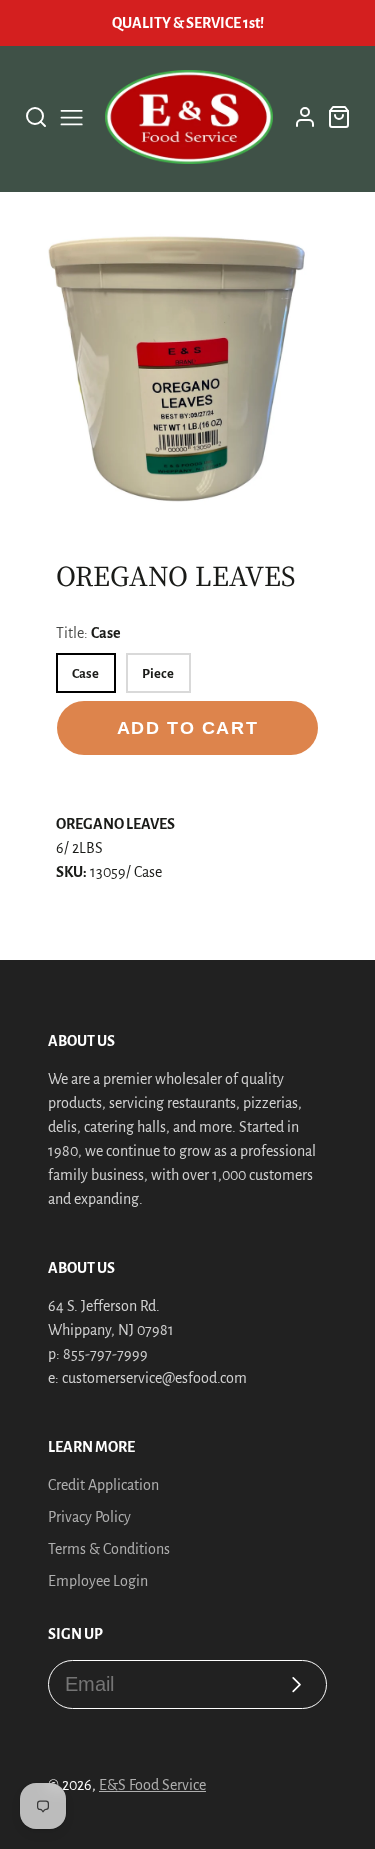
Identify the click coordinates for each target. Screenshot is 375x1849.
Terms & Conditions (109, 1549)
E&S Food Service (152, 1785)
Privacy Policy (89, 1517)
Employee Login (98, 1581)
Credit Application (103, 1485)
